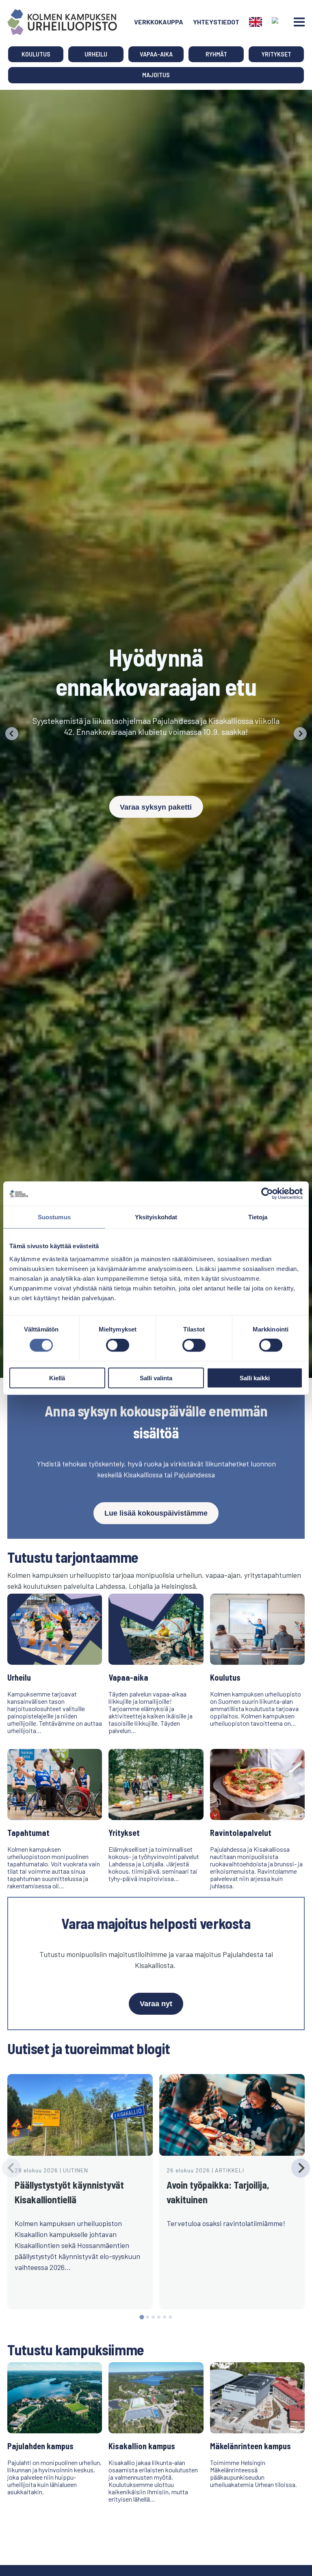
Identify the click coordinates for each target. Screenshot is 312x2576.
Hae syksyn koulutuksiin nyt (156, 789)
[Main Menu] (299, 22)
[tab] (142, 2317)
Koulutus (36, 54)
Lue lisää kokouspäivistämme (156, 1513)
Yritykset (276, 54)
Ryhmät (216, 54)
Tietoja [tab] (258, 1217)
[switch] (118, 1345)
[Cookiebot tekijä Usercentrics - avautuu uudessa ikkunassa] (267, 1194)
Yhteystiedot (216, 22)
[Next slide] (301, 2168)
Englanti (256, 22)
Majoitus (156, 75)
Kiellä (57, 1378)
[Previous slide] (12, 734)
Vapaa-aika (156, 54)
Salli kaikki (255, 1378)
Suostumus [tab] (54, 1217)
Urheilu (96, 54)
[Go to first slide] (300, 734)
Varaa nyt (156, 2004)
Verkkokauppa (159, 22)
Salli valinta (156, 1378)
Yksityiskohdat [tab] (156, 1217)
